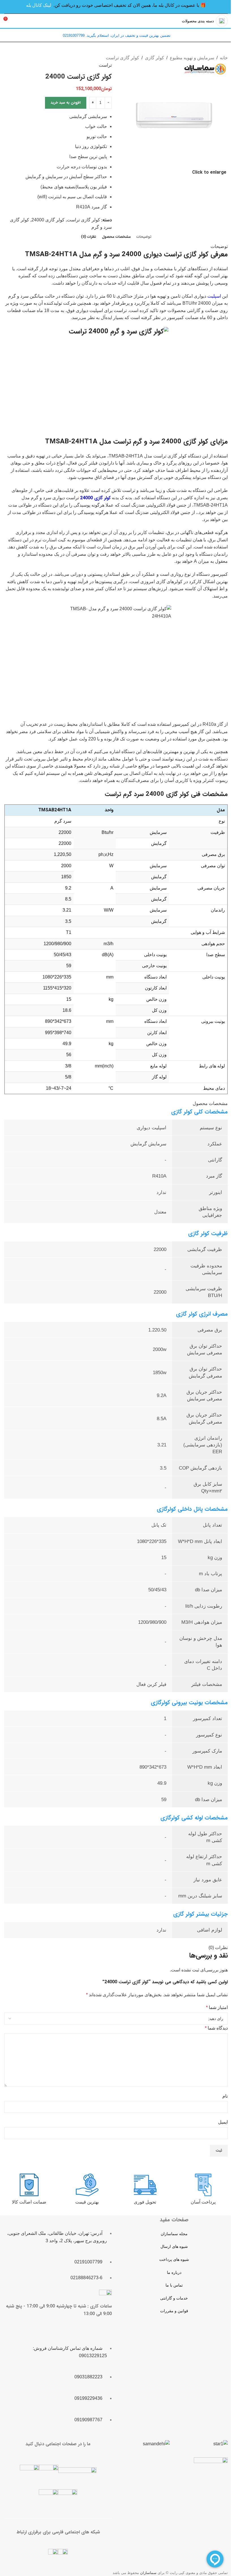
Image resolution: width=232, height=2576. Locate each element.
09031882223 (88, 2377)
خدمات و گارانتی (174, 2298)
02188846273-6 (86, 2278)
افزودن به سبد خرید (66, 103)
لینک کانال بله (39, 5)
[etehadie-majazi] (211, 2475)
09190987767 (88, 2419)
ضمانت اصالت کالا (29, 2202)
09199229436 (88, 2398)
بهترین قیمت (87, 2202)
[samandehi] (156, 2444)
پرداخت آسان (203, 2202)
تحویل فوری (145, 2202)
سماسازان (148, 2572)
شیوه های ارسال (174, 2246)
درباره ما (174, 2272)
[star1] (221, 2444)
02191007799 (88, 2262)
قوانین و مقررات (174, 2311)
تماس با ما (174, 2285)
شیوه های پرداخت (174, 2259)
